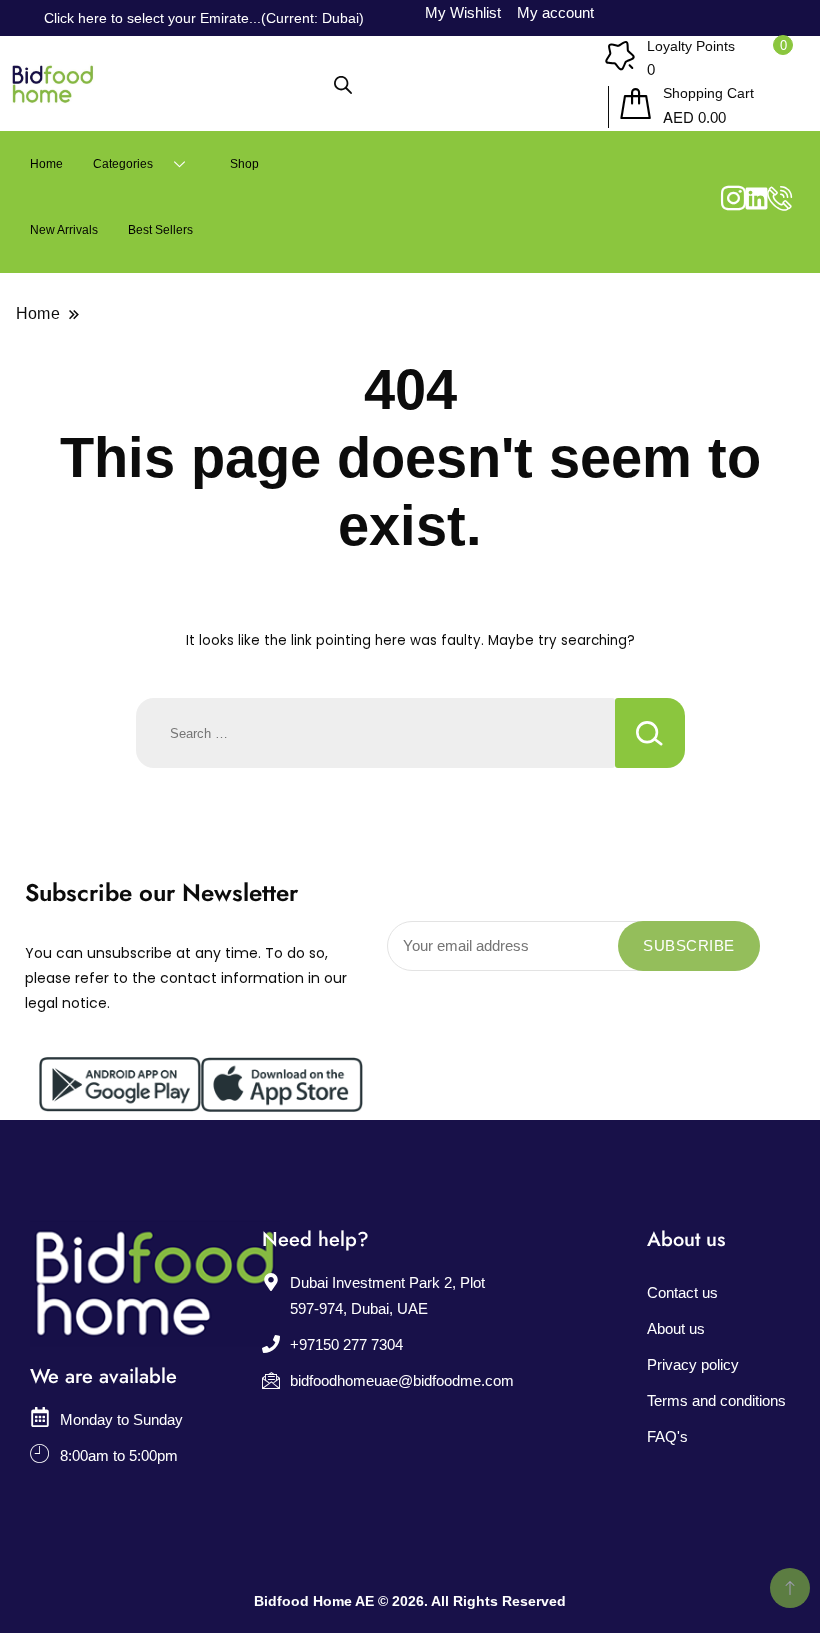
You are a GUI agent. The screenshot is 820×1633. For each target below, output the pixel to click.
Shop (244, 164)
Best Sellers (160, 230)
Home (46, 164)
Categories (123, 164)
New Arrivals (64, 230)
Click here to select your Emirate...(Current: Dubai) (204, 18)
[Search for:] (375, 733)
